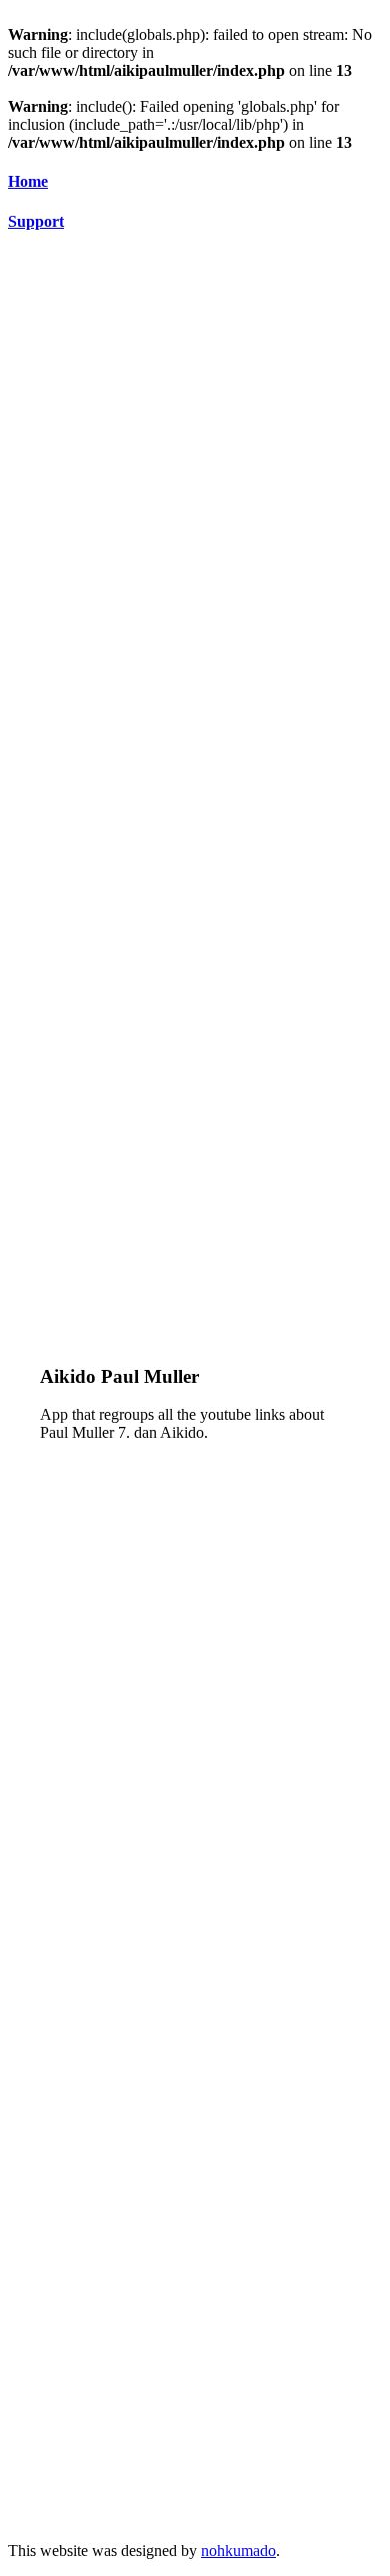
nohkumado (238, 2551)
